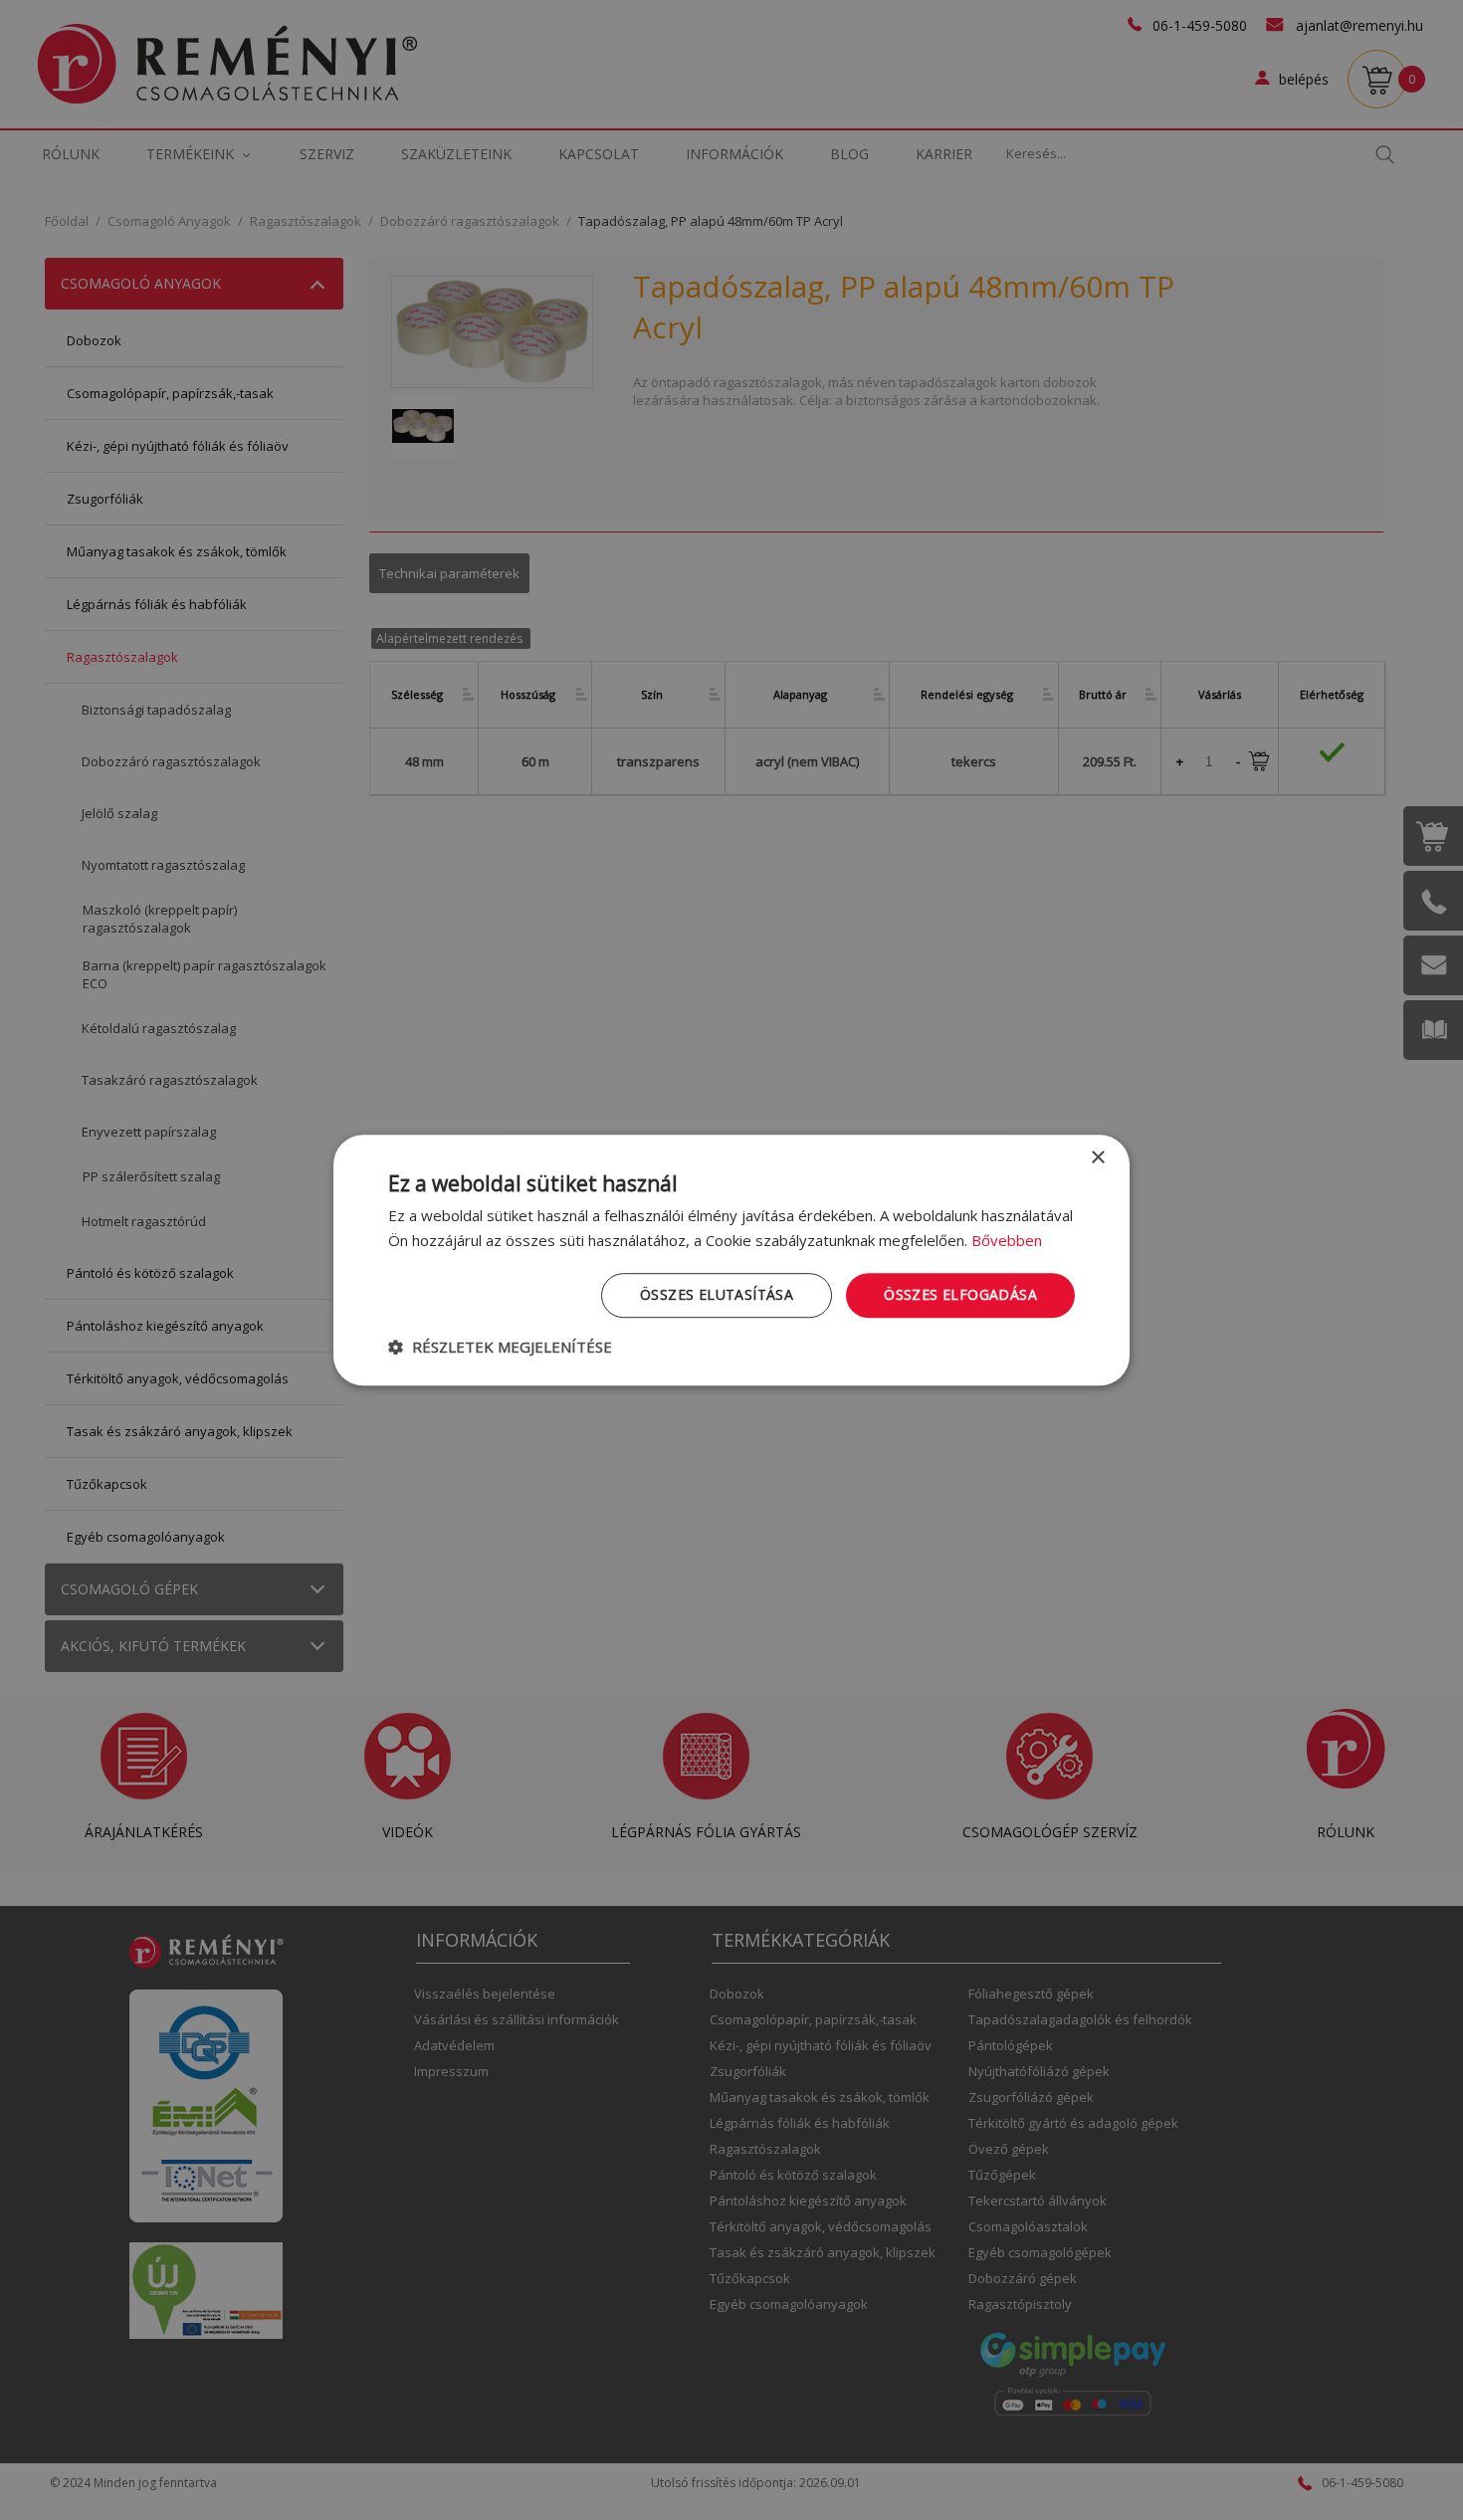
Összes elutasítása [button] (717, 1294)
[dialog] (731, 1260)
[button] (500, 1347)
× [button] (1097, 1158)
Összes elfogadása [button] (960, 1294)
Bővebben (1007, 1240)
